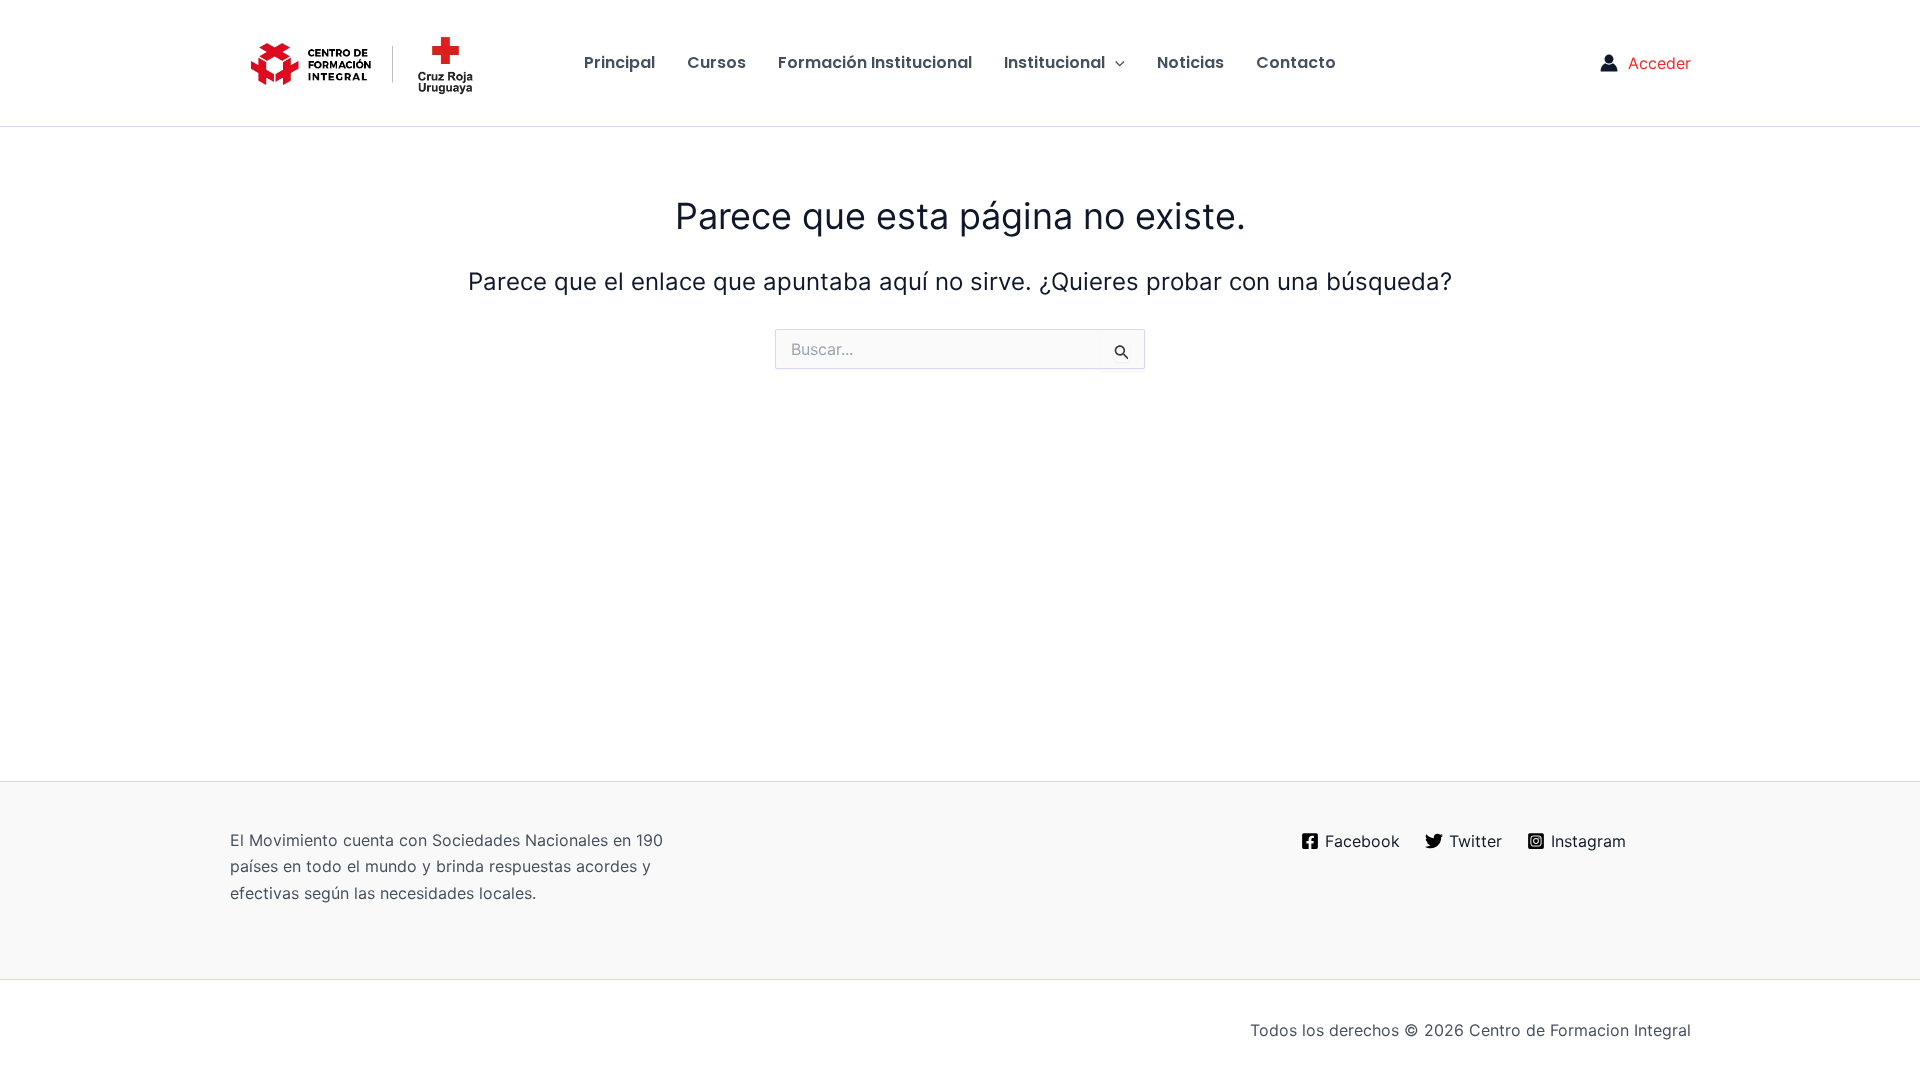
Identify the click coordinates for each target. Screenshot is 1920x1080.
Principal (619, 62)
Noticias (1190, 62)
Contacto (1296, 62)
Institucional (1054, 62)
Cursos (716, 62)
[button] (1115, 63)
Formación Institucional (875, 62)
